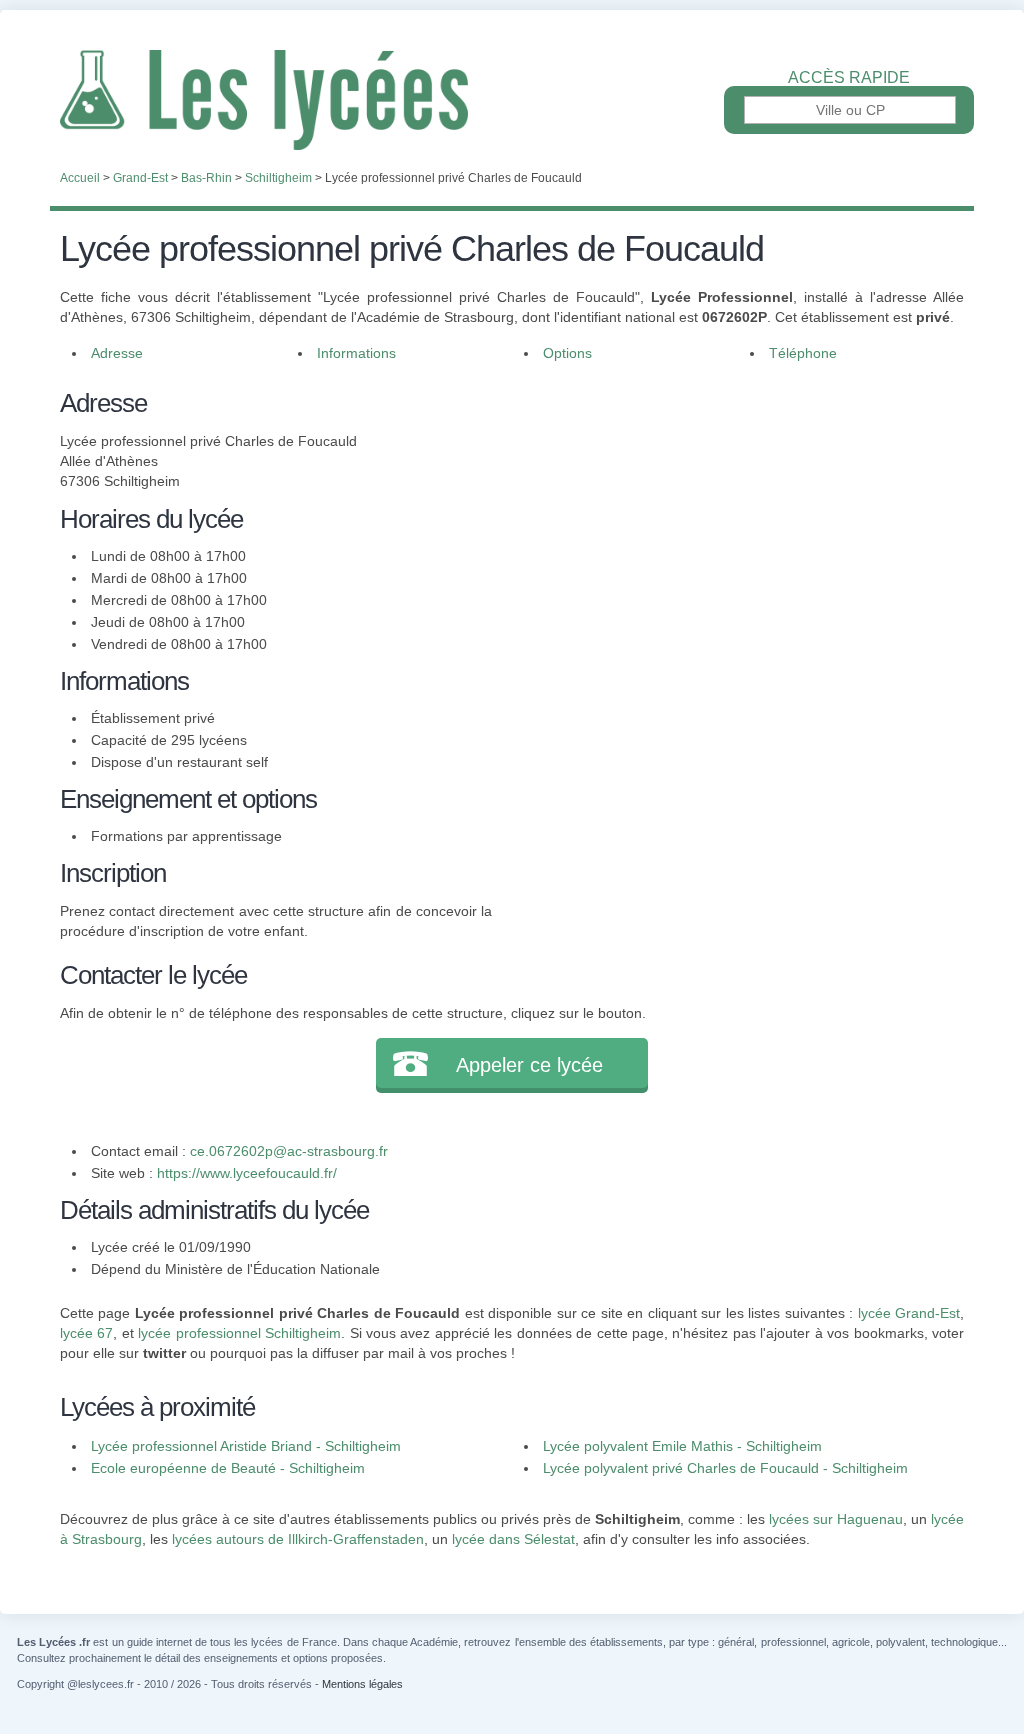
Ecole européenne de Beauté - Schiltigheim (228, 1468)
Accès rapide (849, 78)
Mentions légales (362, 1684)
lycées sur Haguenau (836, 1519)
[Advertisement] (728, 524)
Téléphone (803, 353)
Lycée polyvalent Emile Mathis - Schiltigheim (682, 1446)
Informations (356, 353)
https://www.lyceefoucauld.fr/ (247, 1173)
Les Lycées (512, 100)
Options (567, 353)
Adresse (117, 353)
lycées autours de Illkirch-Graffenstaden (298, 1539)
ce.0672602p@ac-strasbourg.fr (289, 1151)
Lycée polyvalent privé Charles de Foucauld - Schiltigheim (725, 1468)
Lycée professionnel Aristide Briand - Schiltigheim (246, 1446)
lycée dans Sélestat (513, 1539)
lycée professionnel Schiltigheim (239, 1333)
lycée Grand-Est (909, 1313)
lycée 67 (86, 1333)
